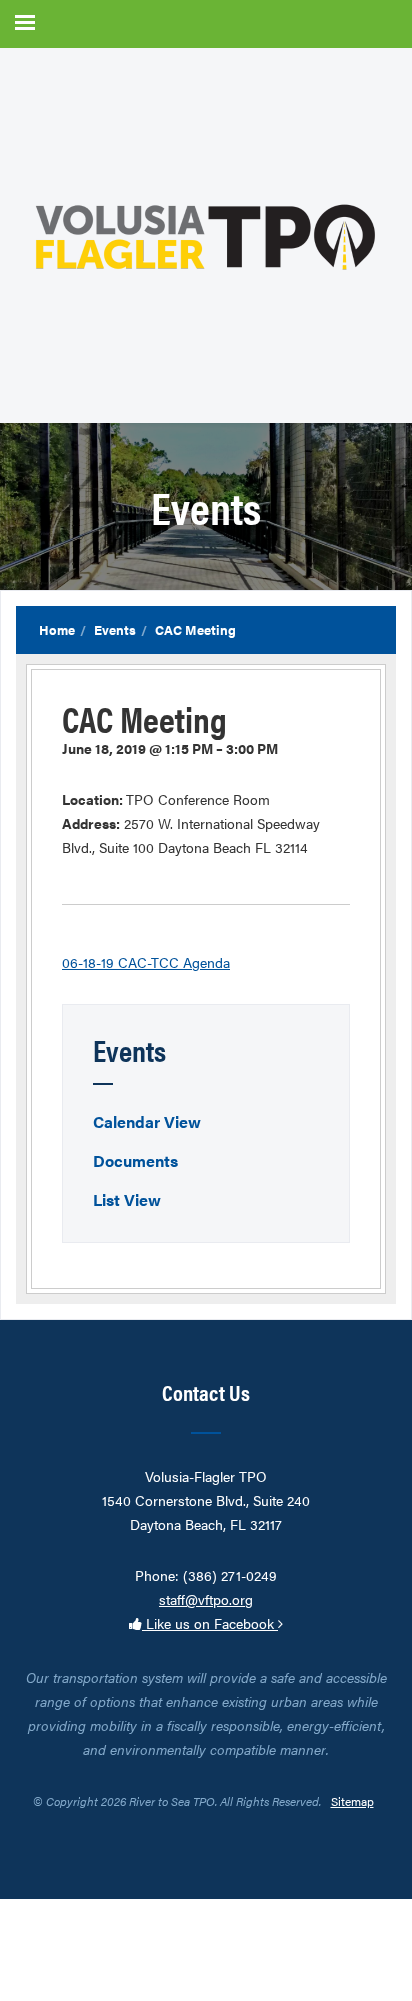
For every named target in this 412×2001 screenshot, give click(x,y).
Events (115, 629)
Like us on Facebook (210, 1623)
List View (127, 1199)
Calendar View (147, 1121)
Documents (135, 1160)
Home (57, 629)
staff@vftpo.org (206, 1599)
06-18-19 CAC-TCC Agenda (146, 962)
